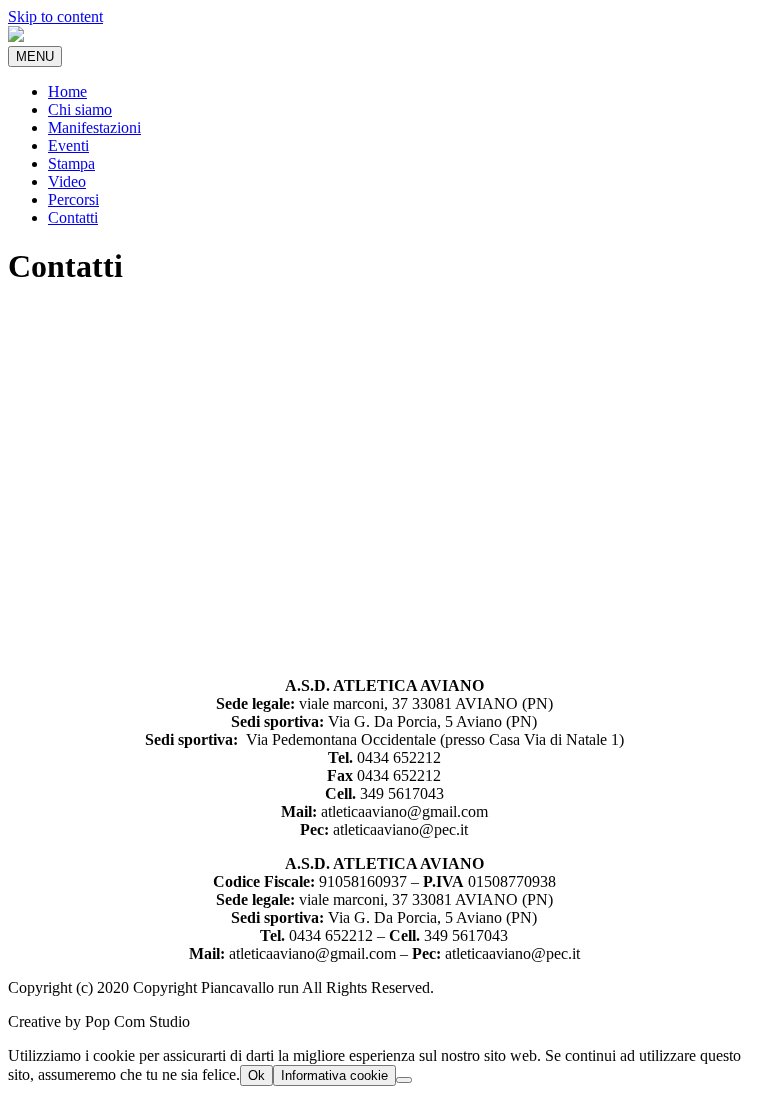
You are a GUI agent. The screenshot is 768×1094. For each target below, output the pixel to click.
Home (67, 91)
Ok (256, 1075)
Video (67, 181)
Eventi (68, 145)
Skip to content (55, 16)
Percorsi (73, 199)
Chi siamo (80, 109)
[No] (404, 1080)
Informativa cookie (334, 1075)
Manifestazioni (94, 127)
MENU (35, 56)
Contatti (73, 217)
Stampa (71, 163)
